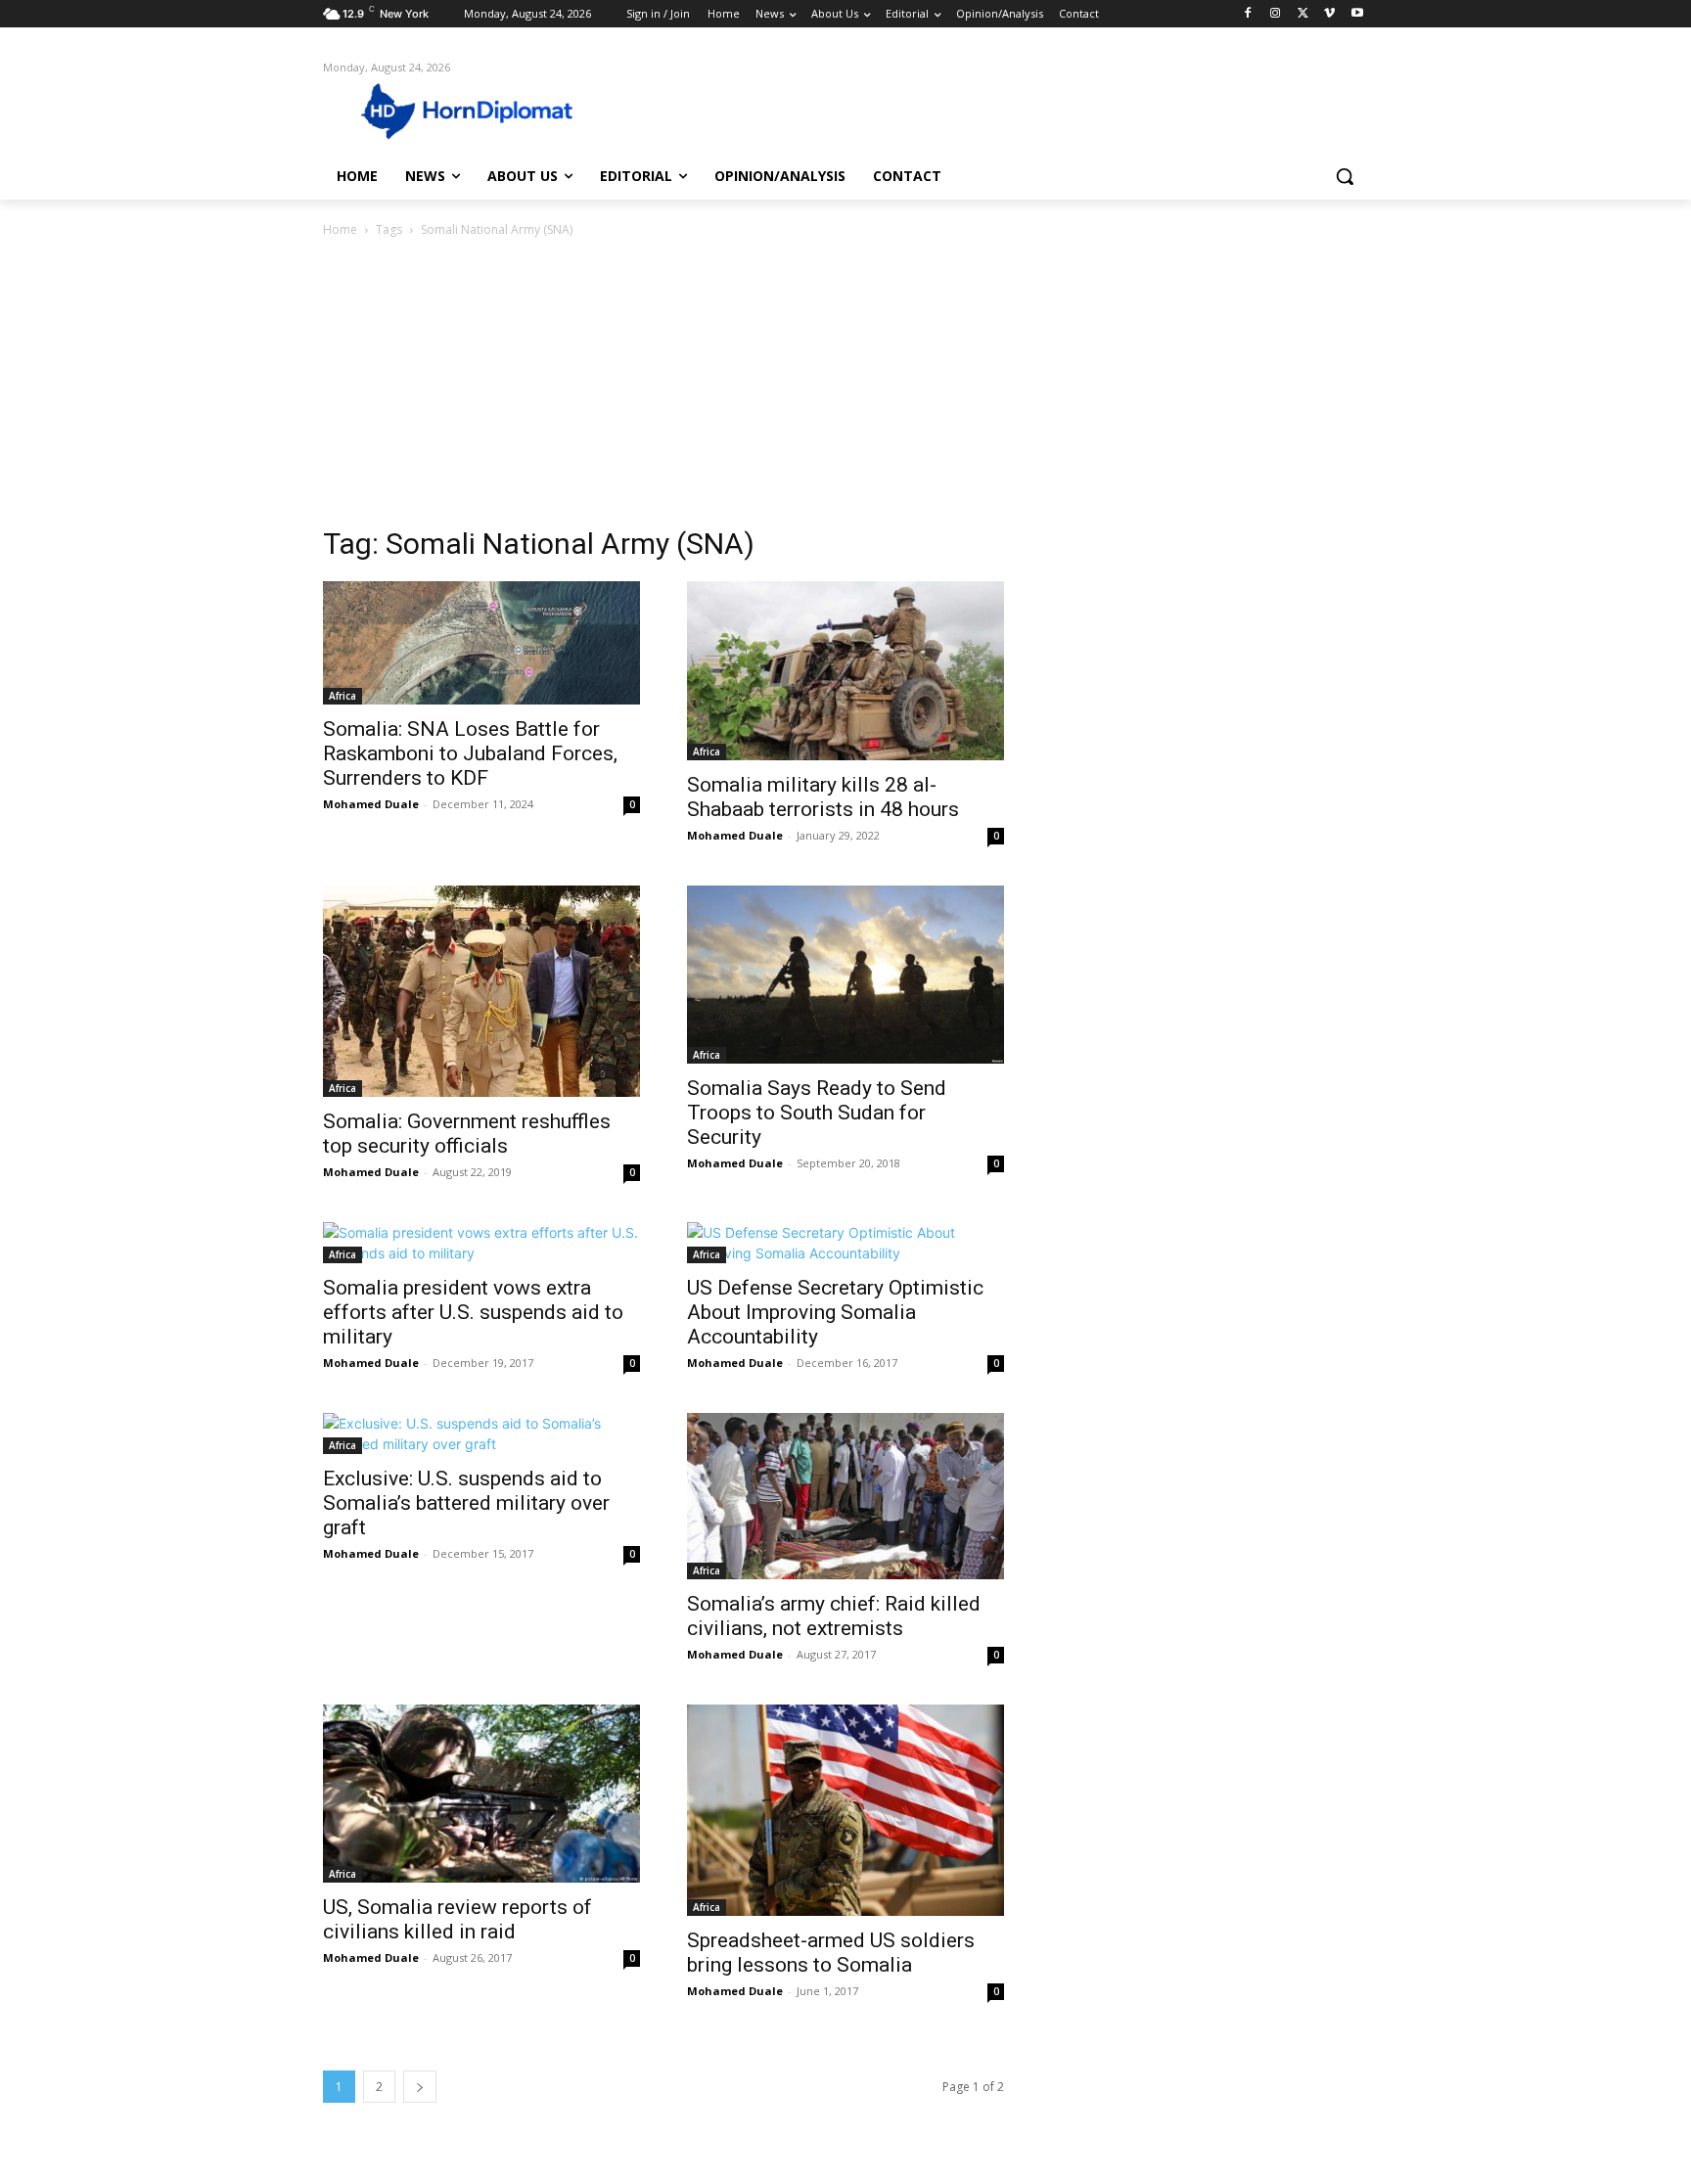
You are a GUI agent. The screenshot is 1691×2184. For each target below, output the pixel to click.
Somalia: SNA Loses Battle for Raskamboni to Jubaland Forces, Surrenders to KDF (470, 753)
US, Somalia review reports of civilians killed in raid (457, 1919)
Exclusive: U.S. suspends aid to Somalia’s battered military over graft (466, 1503)
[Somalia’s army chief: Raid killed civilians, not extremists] (845, 1496)
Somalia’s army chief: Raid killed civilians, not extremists (834, 1616)
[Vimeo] (1329, 14)
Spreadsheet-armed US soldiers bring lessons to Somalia (831, 1953)
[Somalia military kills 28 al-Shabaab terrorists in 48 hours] (845, 670)
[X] (1303, 14)
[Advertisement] (845, 387)
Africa (343, 696)
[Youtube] (1357, 14)
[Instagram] (1276, 14)
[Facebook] (1248, 14)
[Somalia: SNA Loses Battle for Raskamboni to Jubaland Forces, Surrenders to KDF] (481, 643)
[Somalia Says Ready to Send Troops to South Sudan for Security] (845, 975)
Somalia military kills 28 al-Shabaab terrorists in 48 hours (823, 797)
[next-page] (420, 2087)
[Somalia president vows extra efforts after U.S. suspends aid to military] (481, 1243)
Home (340, 229)
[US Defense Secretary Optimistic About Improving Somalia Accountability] (845, 1243)
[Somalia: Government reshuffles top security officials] (481, 991)
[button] (1345, 176)
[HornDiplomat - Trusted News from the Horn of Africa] (480, 110)
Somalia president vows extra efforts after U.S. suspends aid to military (473, 1312)
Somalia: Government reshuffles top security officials (467, 1134)
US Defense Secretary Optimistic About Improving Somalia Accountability (835, 1312)
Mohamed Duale (371, 804)
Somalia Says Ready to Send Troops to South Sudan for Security (817, 1113)
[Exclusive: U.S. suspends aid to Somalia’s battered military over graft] (481, 1433)
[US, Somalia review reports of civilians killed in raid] (481, 1794)
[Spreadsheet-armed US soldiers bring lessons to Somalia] (845, 1810)
